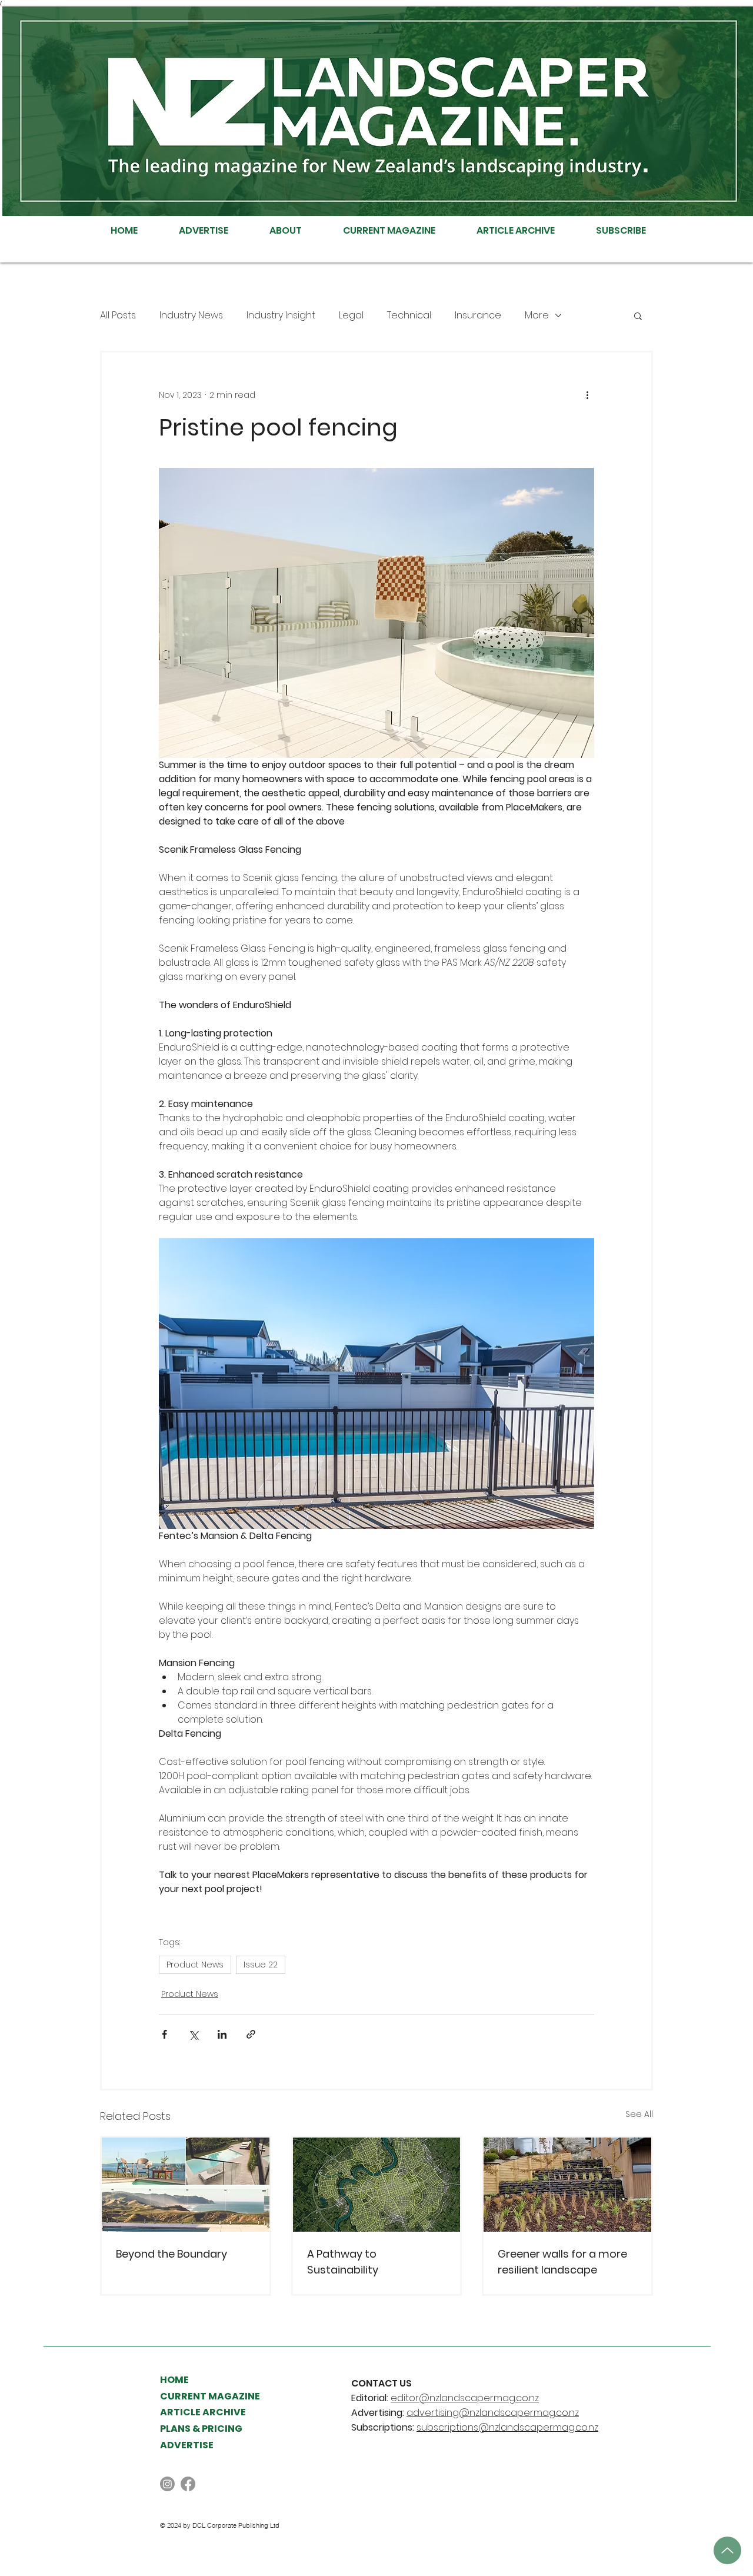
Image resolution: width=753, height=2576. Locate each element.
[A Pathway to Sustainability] (377, 2185)
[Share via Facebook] (164, 2034)
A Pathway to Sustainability (343, 2262)
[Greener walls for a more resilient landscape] (567, 2185)
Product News (195, 1965)
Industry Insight (281, 315)
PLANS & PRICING (201, 2429)
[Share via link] (251, 2034)
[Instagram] (167, 2484)
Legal (351, 315)
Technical (409, 315)
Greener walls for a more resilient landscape (562, 2262)
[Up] (727, 2550)
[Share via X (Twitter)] (193, 2034)
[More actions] (587, 395)
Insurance (478, 315)
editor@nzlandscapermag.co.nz (465, 2398)
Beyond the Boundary (171, 2254)
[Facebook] (188, 2484)
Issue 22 (261, 1965)
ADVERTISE (187, 2445)
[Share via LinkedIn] (222, 2034)
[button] (638, 315)
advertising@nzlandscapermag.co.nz (493, 2413)
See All (639, 2114)
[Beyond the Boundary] (186, 2185)
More (537, 315)
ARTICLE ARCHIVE (203, 2412)
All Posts (118, 315)
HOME (174, 2380)
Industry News (191, 315)
